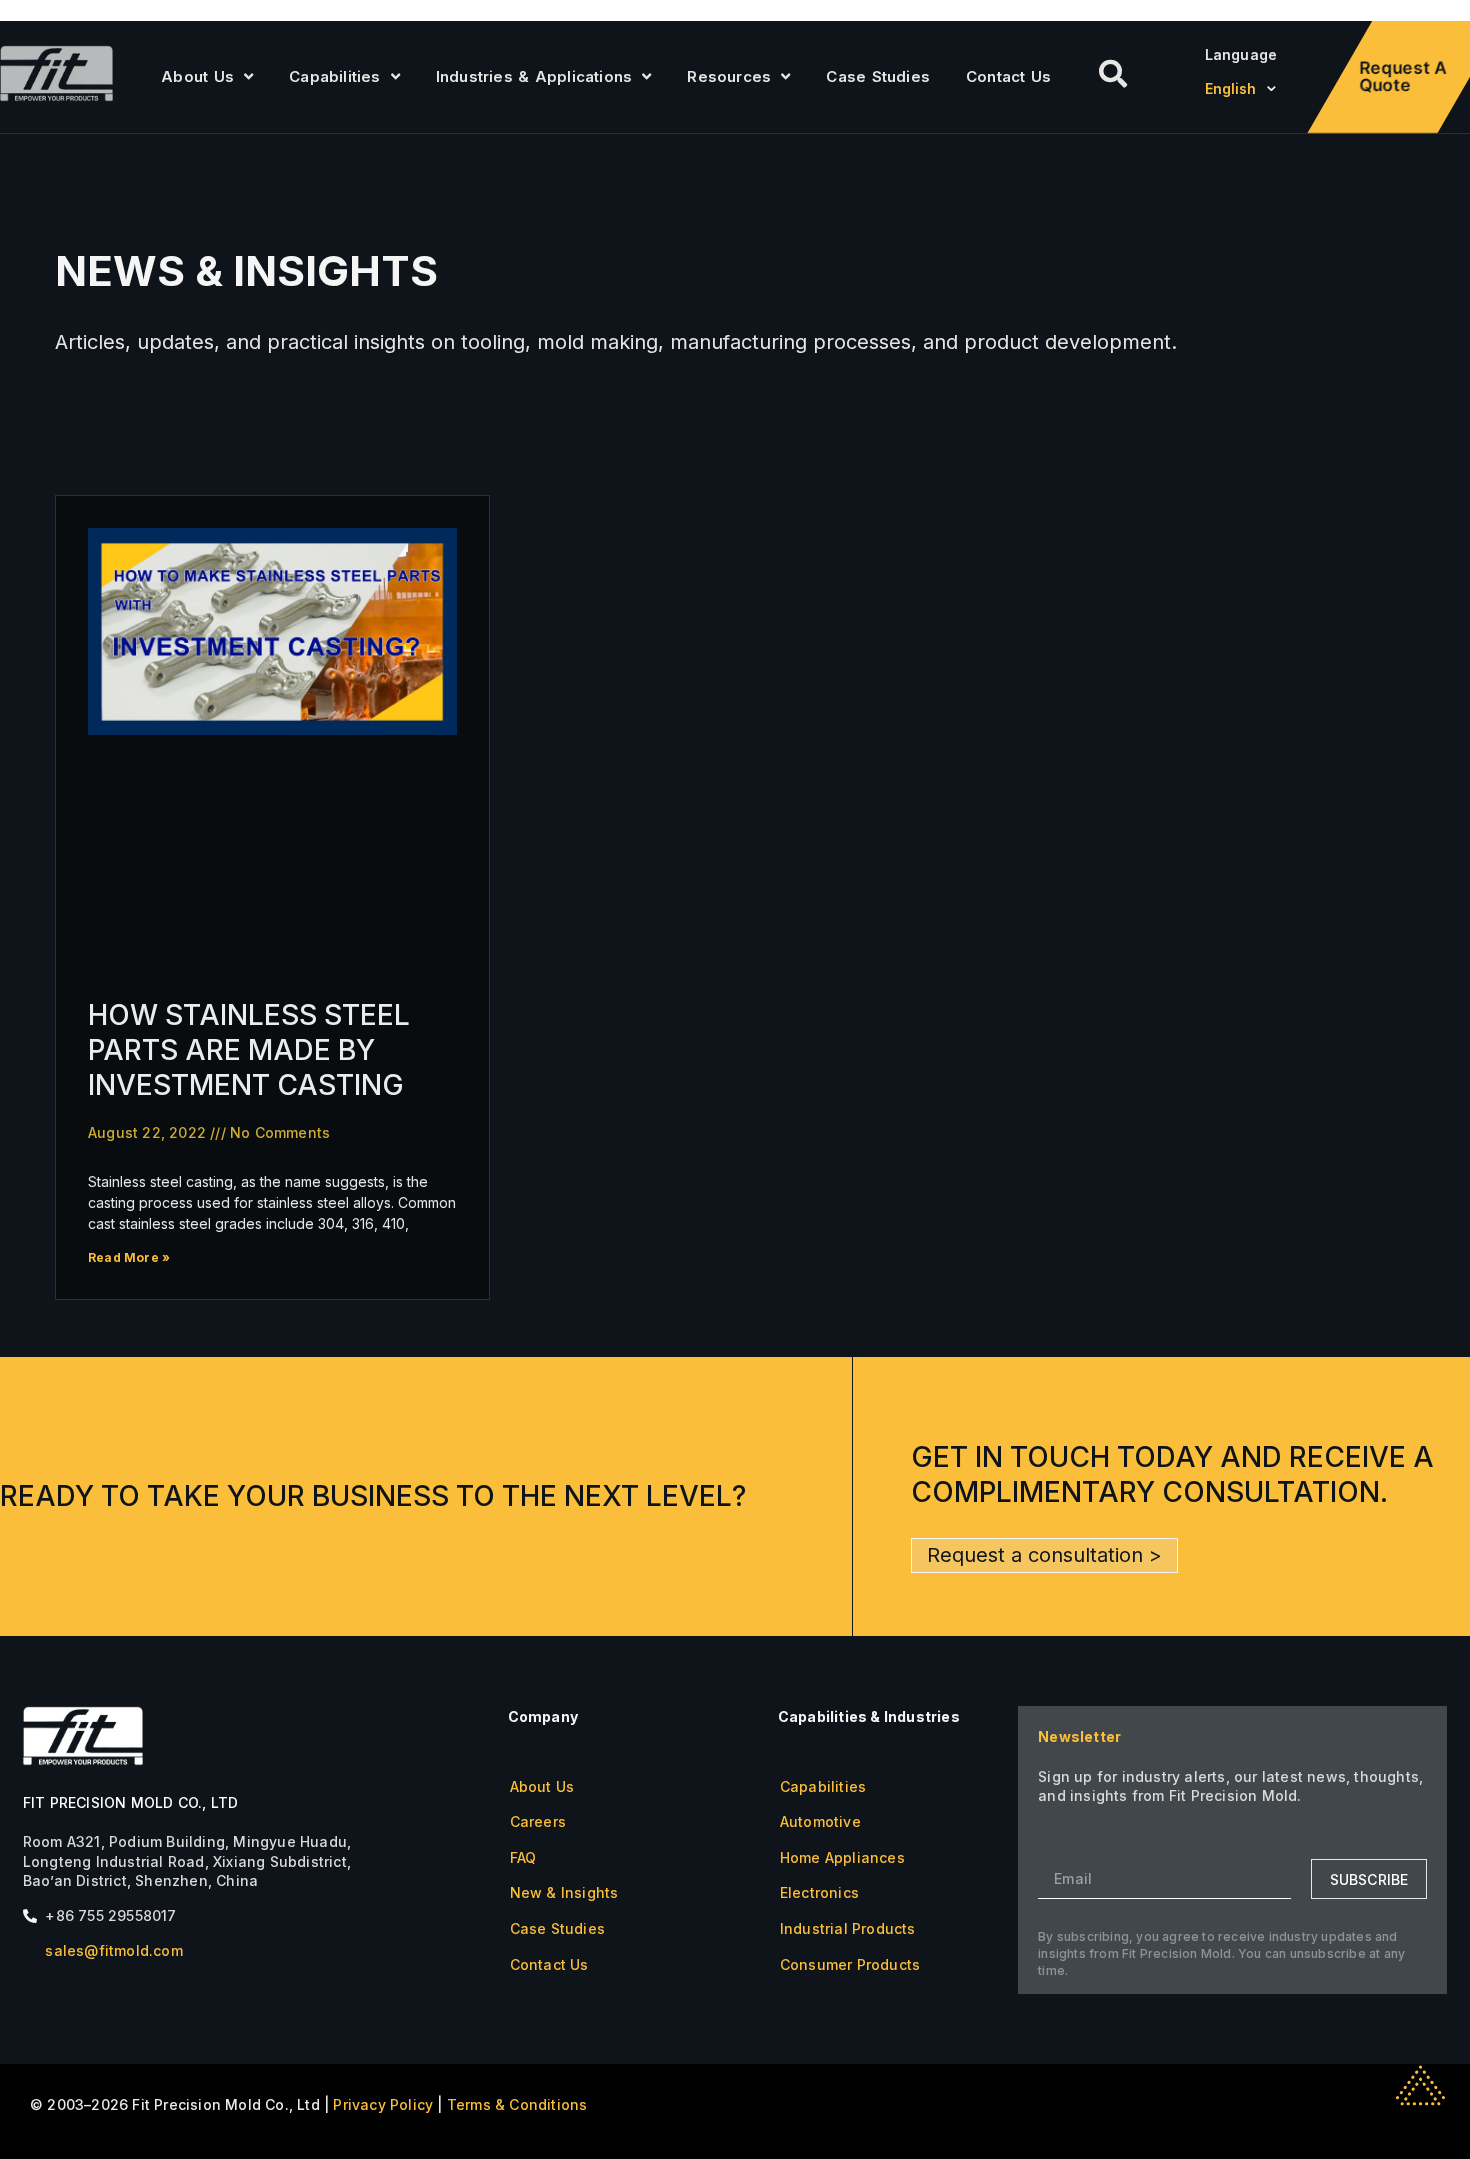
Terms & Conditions (517, 2104)
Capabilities (334, 76)
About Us (197, 76)
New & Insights (564, 1892)
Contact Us (1008, 76)
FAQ (523, 1857)
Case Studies (878, 76)
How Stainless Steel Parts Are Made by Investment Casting (249, 1050)
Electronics (819, 1892)
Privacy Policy (383, 2104)
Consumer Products (850, 1964)
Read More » (129, 1257)
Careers (538, 1821)
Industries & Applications (534, 76)
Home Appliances (842, 1857)
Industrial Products (848, 1928)
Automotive (820, 1821)
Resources (729, 76)
